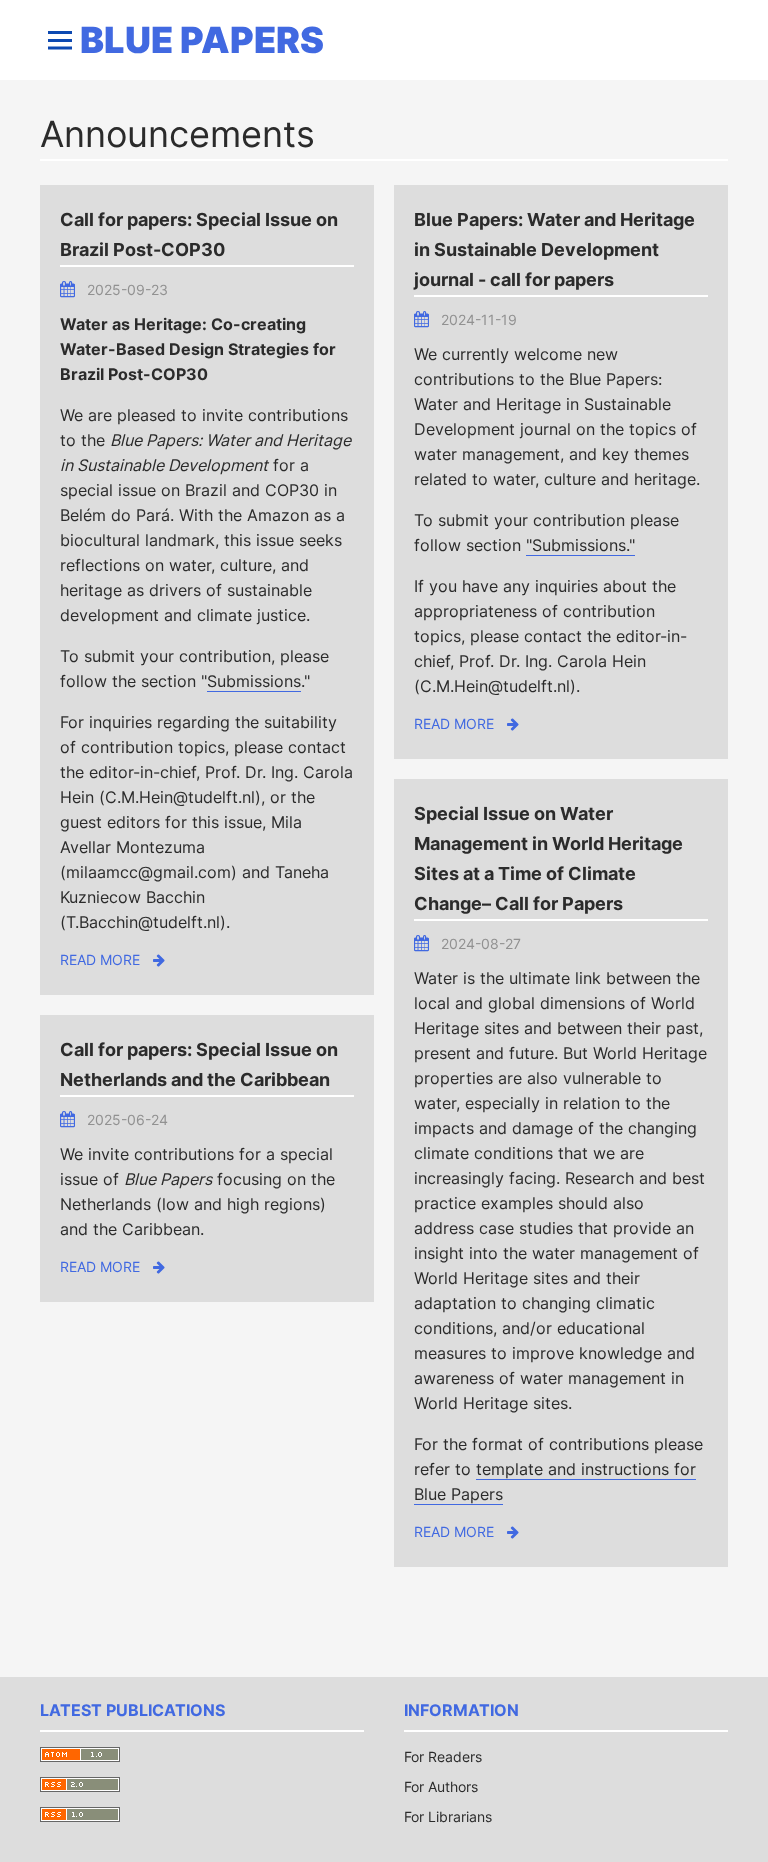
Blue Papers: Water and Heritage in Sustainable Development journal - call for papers (554, 249)
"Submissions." (580, 545)
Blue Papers (202, 40)
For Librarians (448, 1816)
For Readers (443, 1756)
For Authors (441, 1786)
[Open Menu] (60, 40)
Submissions (254, 681)
